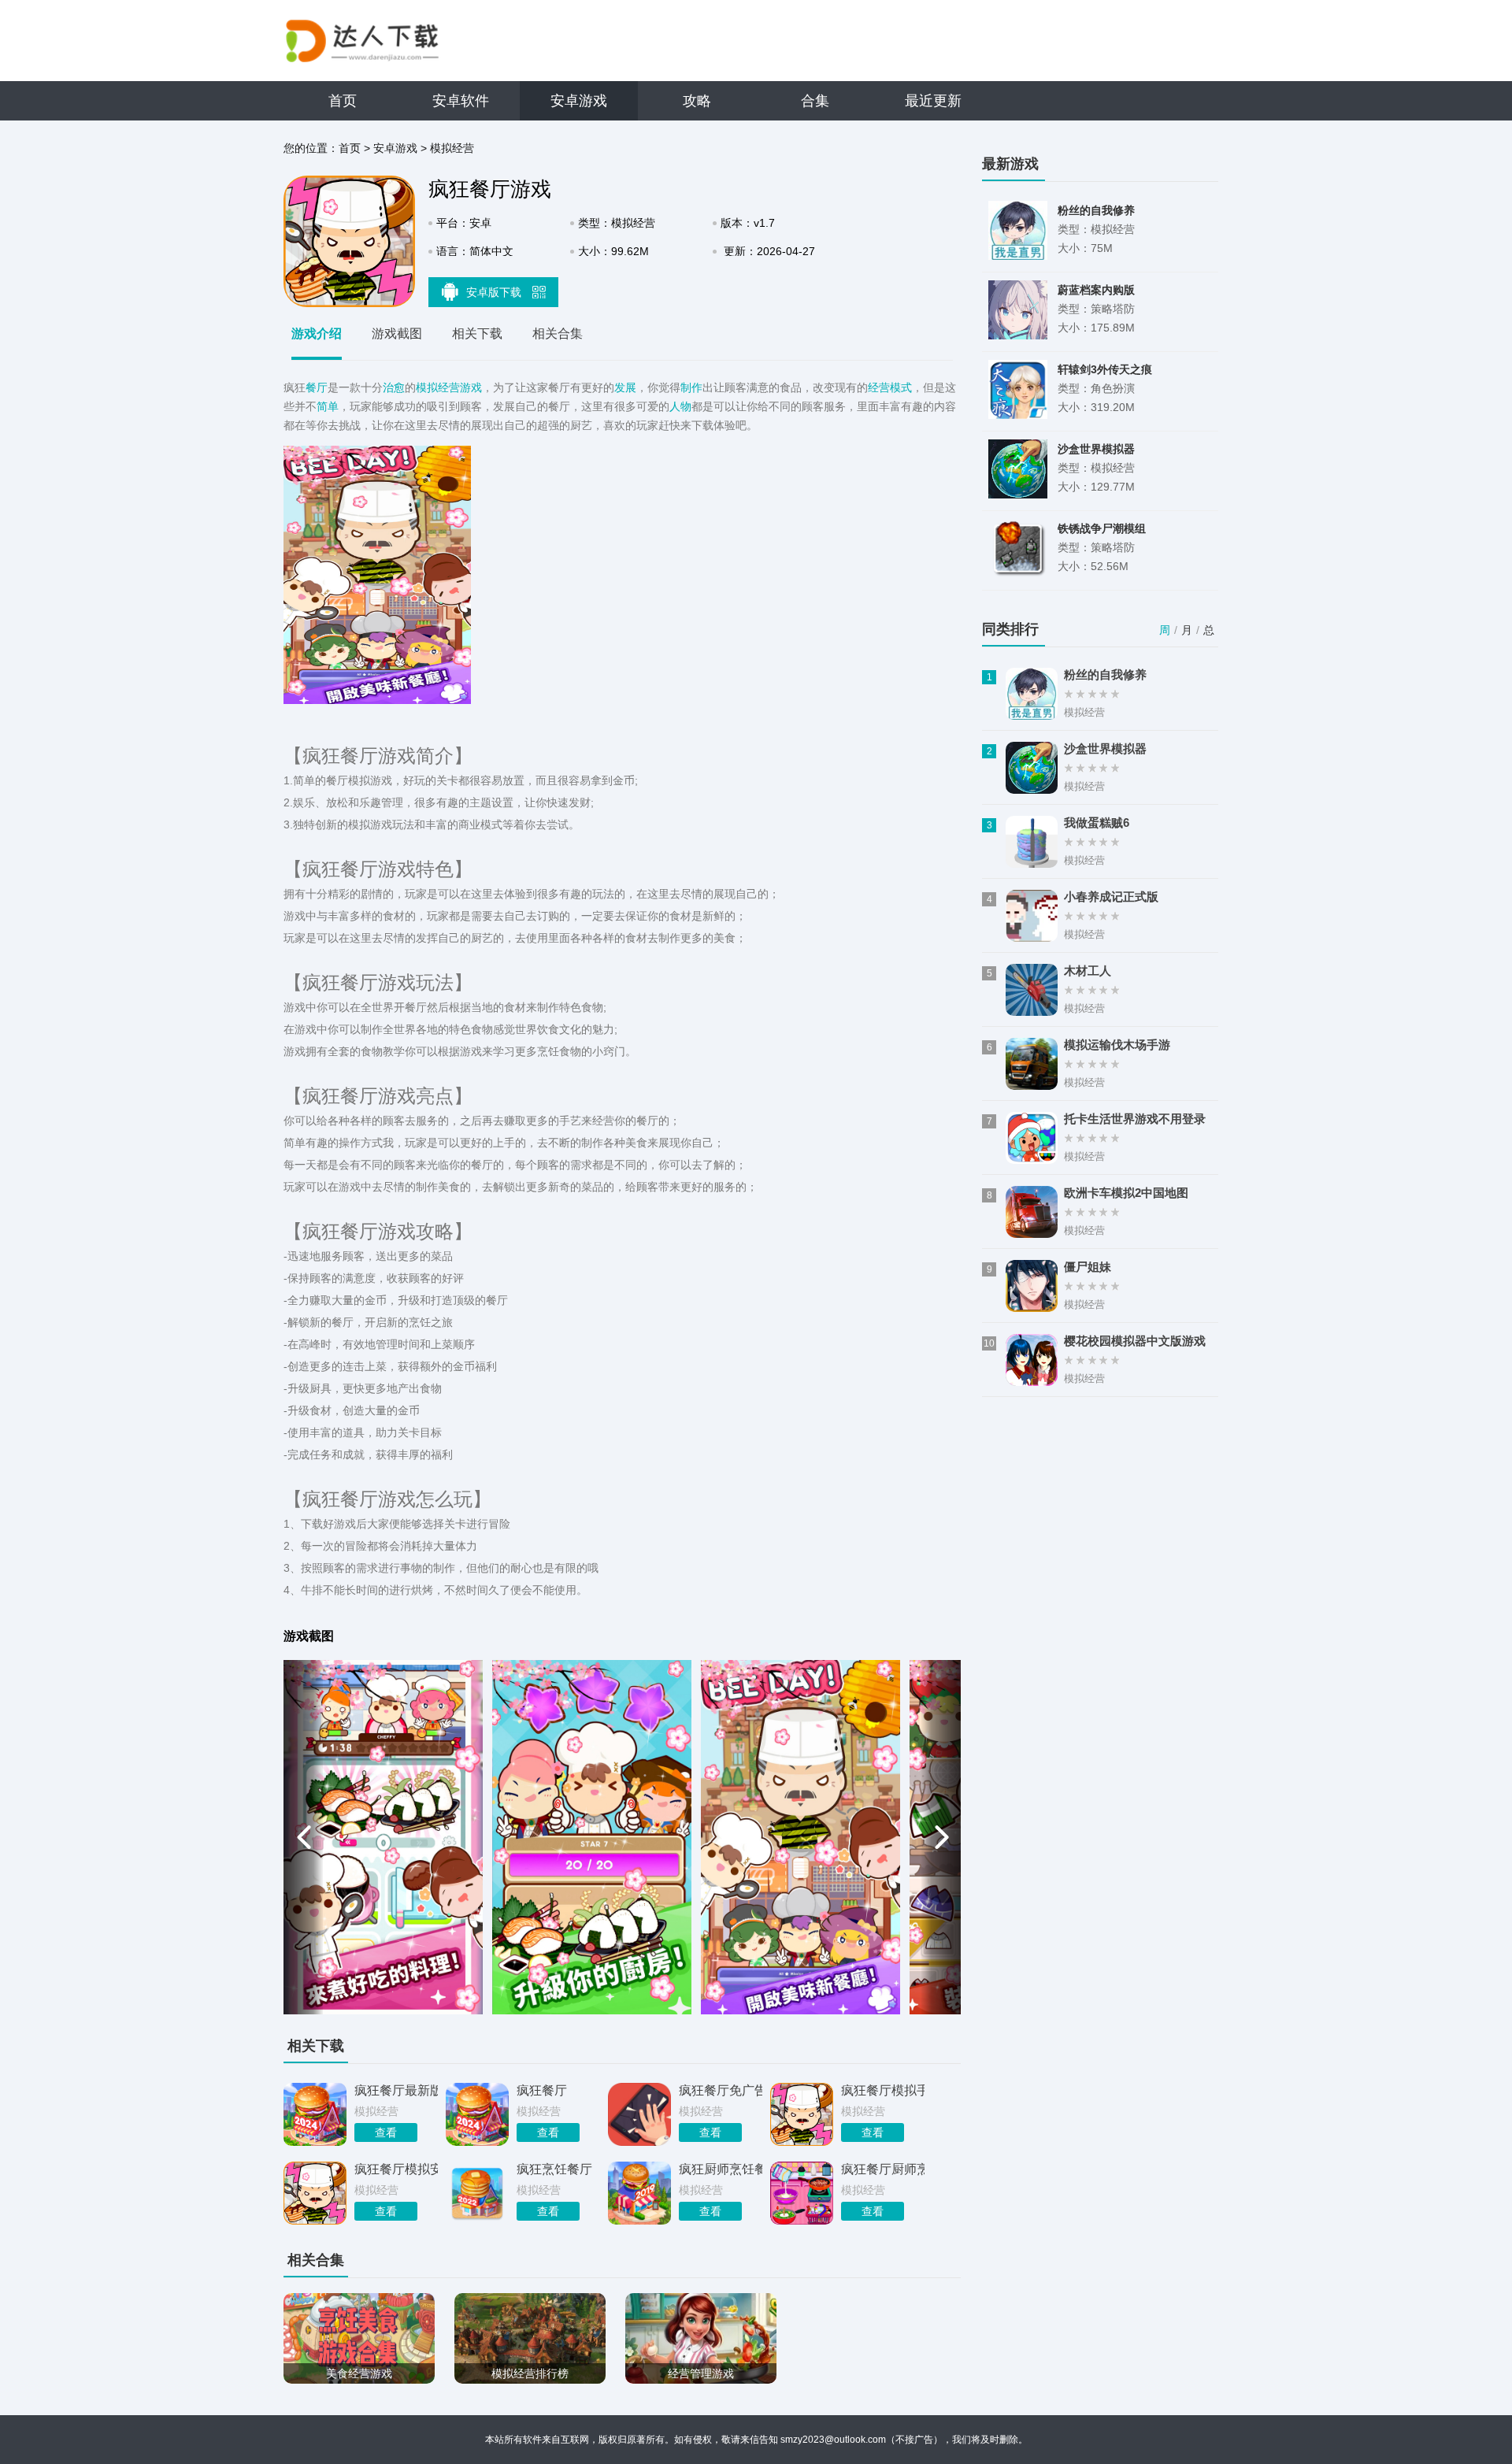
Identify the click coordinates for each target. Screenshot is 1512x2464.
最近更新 (933, 101)
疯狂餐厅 (542, 2090)
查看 (386, 2132)
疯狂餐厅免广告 (721, 2090)
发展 (625, 387)
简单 (328, 406)
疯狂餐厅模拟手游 (883, 2090)
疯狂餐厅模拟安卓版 (396, 2169)
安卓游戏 (579, 101)
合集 (815, 101)
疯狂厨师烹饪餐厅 (721, 2169)
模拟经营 (452, 148)
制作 (691, 387)
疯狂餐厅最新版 (396, 2090)
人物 (680, 406)
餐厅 (317, 387)
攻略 (697, 101)
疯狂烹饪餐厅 (554, 2169)
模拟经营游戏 (449, 387)
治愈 (394, 387)
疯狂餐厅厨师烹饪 (883, 2169)
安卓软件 (461, 101)
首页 (343, 101)
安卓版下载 (495, 292)
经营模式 (890, 387)
